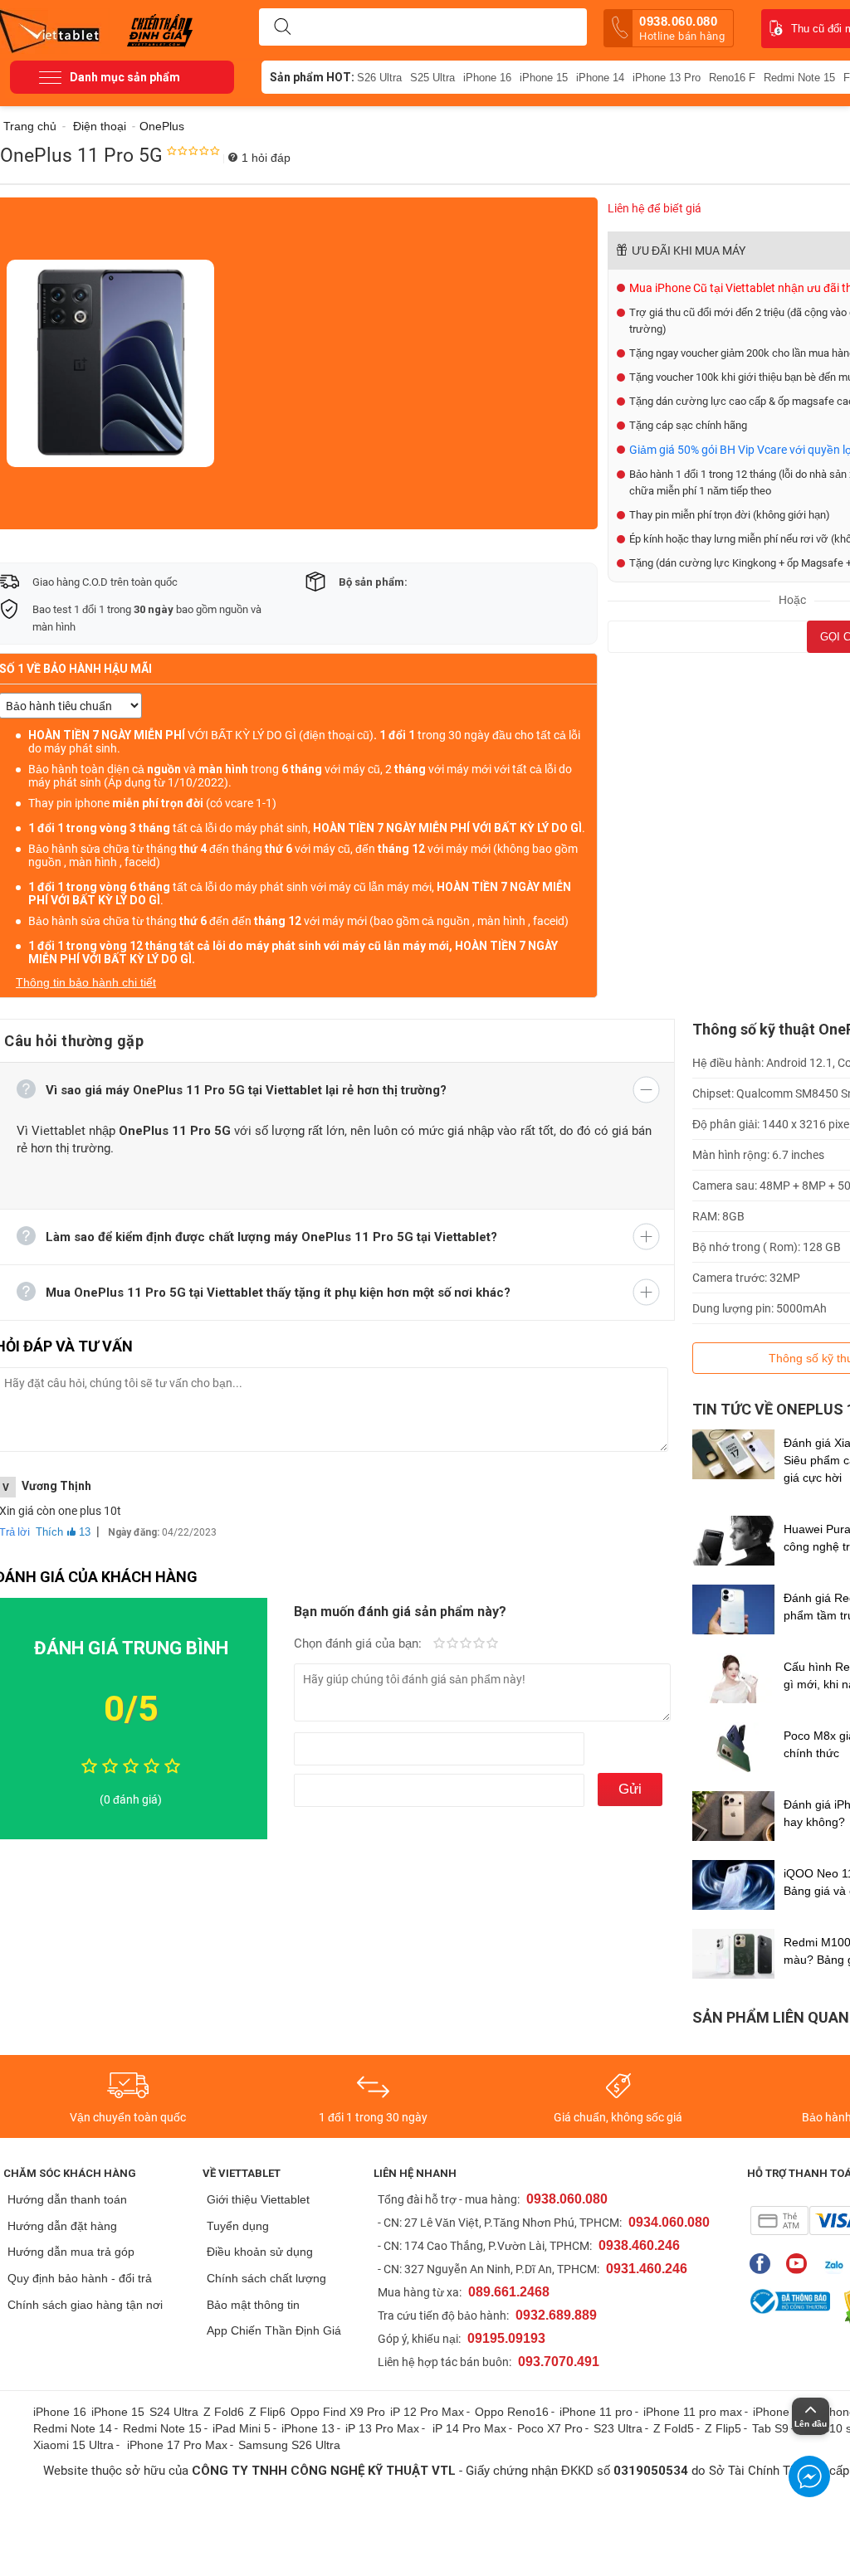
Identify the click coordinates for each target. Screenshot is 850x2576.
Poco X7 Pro (550, 2428)
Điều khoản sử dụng (260, 2252)
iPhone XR (781, 2412)
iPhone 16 (487, 78)
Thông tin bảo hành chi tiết (86, 982)
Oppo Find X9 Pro (338, 2412)
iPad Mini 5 (242, 2428)
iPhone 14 (600, 78)
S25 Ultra (432, 78)
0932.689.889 (556, 2315)
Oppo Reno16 (512, 2412)
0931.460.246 (647, 2269)
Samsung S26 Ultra (289, 2445)
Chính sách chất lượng (266, 2278)
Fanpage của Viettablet (764, 2264)
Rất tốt (479, 1644)
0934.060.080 (669, 2222)
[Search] (282, 27)
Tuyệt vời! (492, 1644)
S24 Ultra (174, 2412)
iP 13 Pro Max (382, 2428)
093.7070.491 (559, 2362)
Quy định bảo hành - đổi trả (80, 2278)
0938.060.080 (682, 28)
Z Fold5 (674, 2428)
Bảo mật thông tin (253, 2305)
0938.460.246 (639, 2245)
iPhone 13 (308, 2428)
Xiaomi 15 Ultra (73, 2445)
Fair (452, 1644)
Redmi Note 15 (799, 78)
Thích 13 (63, 1532)
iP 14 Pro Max (469, 2428)
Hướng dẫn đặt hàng (62, 2226)
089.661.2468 (509, 2292)
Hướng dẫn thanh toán (67, 2199)
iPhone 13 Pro (667, 78)
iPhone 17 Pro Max (177, 2445)
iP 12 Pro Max (427, 2412)
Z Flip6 (267, 2412)
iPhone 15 (544, 78)
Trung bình (466, 1644)
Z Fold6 (224, 2412)
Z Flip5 (723, 2428)
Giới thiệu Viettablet (258, 2199)
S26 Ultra (379, 78)
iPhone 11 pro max (693, 2412)
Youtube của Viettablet (801, 2264)
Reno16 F (732, 78)
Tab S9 (770, 2428)
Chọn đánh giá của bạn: (359, 1643)
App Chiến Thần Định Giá (274, 2330)
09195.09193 (506, 2338)
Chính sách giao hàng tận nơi (85, 2305)
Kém (439, 1644)
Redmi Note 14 (73, 2428)
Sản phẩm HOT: (312, 77)
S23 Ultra (618, 2428)
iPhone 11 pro (596, 2412)
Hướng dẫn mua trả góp (71, 2252)
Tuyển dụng (238, 2226)
